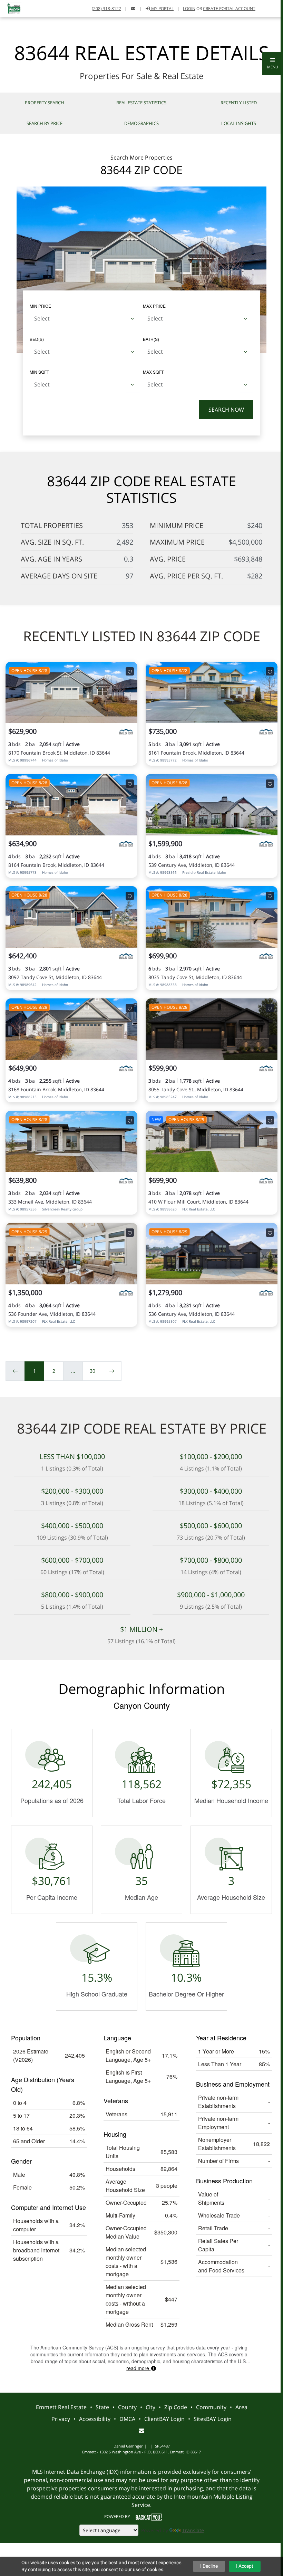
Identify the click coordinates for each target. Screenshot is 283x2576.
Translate (193, 2530)
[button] (273, 64)
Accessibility (95, 2419)
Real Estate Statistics (141, 103)
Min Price (40, 306)
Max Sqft (153, 372)
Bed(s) (37, 339)
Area (241, 2407)
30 (92, 1371)
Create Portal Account (229, 8)
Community (211, 2407)
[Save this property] (130, 671)
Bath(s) (151, 339)
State (102, 2407)
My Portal (162, 8)
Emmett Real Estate (61, 2407)
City (150, 2407)
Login (189, 8)
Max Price (154, 306)
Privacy (61, 2419)
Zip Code (176, 2407)
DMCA (127, 2419)
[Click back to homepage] (12, 8)
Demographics (141, 123)
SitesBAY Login (213, 2419)
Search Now (226, 410)
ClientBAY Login (164, 2419)
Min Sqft (39, 372)
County (127, 2407)
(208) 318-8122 (106, 8)
